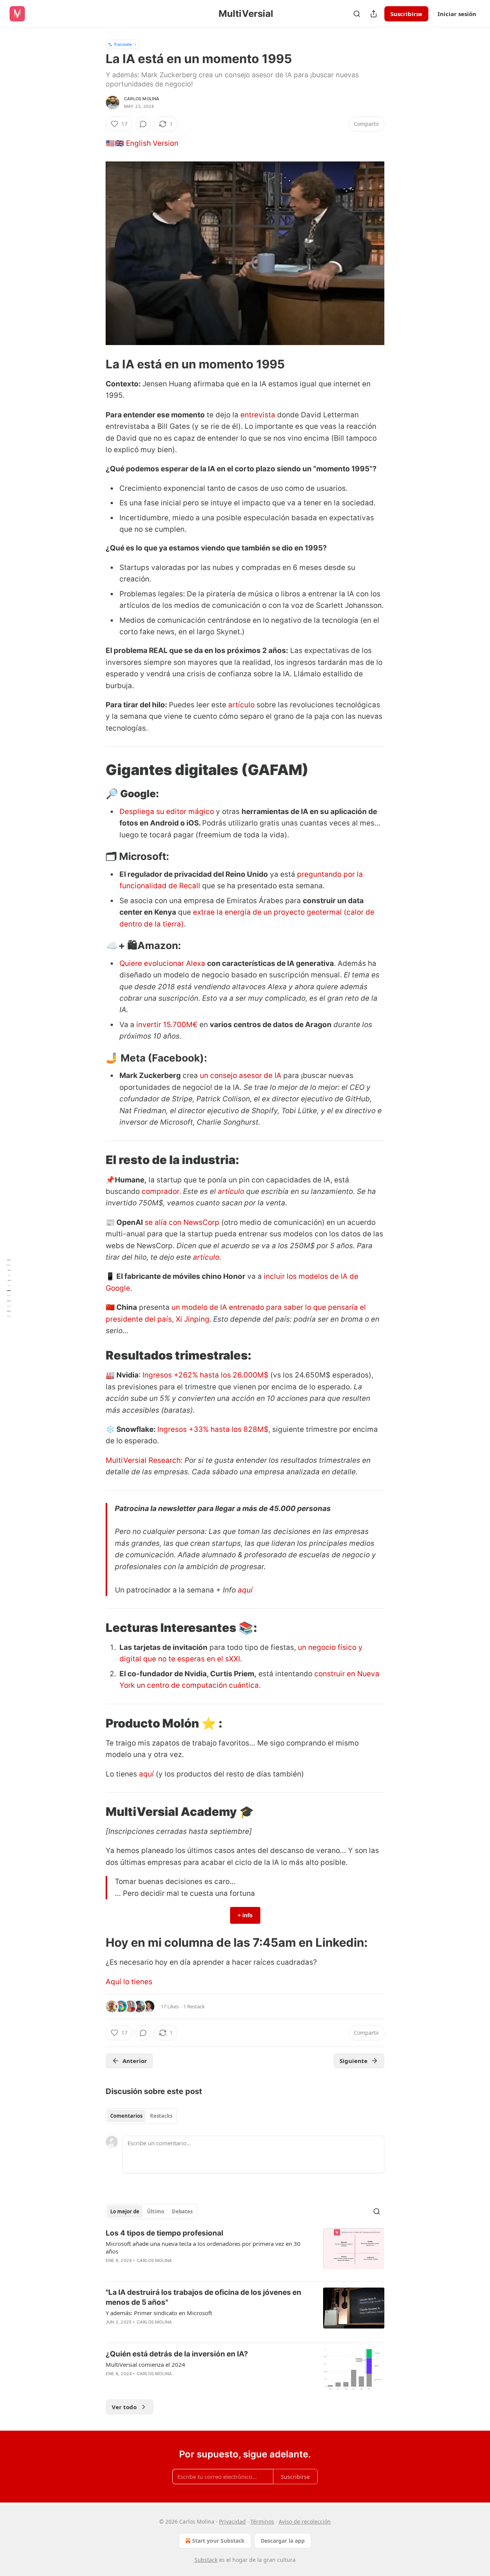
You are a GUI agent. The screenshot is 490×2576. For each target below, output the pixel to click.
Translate (123, 44)
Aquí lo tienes (129, 1982)
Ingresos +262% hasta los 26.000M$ (205, 1375)
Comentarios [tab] (126, 2116)
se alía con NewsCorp (182, 1222)
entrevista (258, 415)
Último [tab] (156, 2211)
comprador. (161, 1191)
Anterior (135, 2061)
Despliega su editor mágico (167, 812)
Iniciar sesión (457, 14)
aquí (245, 1590)
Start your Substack (218, 2541)
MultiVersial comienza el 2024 (145, 2364)
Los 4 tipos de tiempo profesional (164, 2233)
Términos (262, 2521)
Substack (206, 2560)
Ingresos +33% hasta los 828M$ (213, 1429)
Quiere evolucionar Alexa (162, 963)
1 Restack (194, 2006)
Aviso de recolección (305, 2521)
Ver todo (124, 2407)
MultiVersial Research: (145, 1460)
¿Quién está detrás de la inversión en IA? (177, 2354)
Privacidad (232, 2521)
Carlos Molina (142, 99)
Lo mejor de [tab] (125, 2211)
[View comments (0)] (143, 124)
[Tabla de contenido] (8, 1288)
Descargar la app (283, 2541)
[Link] (95, 364)
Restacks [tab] (161, 2116)
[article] (245, 2252)
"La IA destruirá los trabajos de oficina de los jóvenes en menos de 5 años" (203, 2297)
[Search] (357, 14)
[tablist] (141, 2116)
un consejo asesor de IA (241, 1076)
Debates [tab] (182, 2211)
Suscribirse (406, 14)
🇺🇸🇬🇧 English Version (142, 143)
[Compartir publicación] (374, 14)
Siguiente (354, 2061)
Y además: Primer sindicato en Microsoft (159, 2313)
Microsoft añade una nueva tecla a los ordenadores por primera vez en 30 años (203, 2247)
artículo (241, 705)
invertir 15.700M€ (166, 1025)
